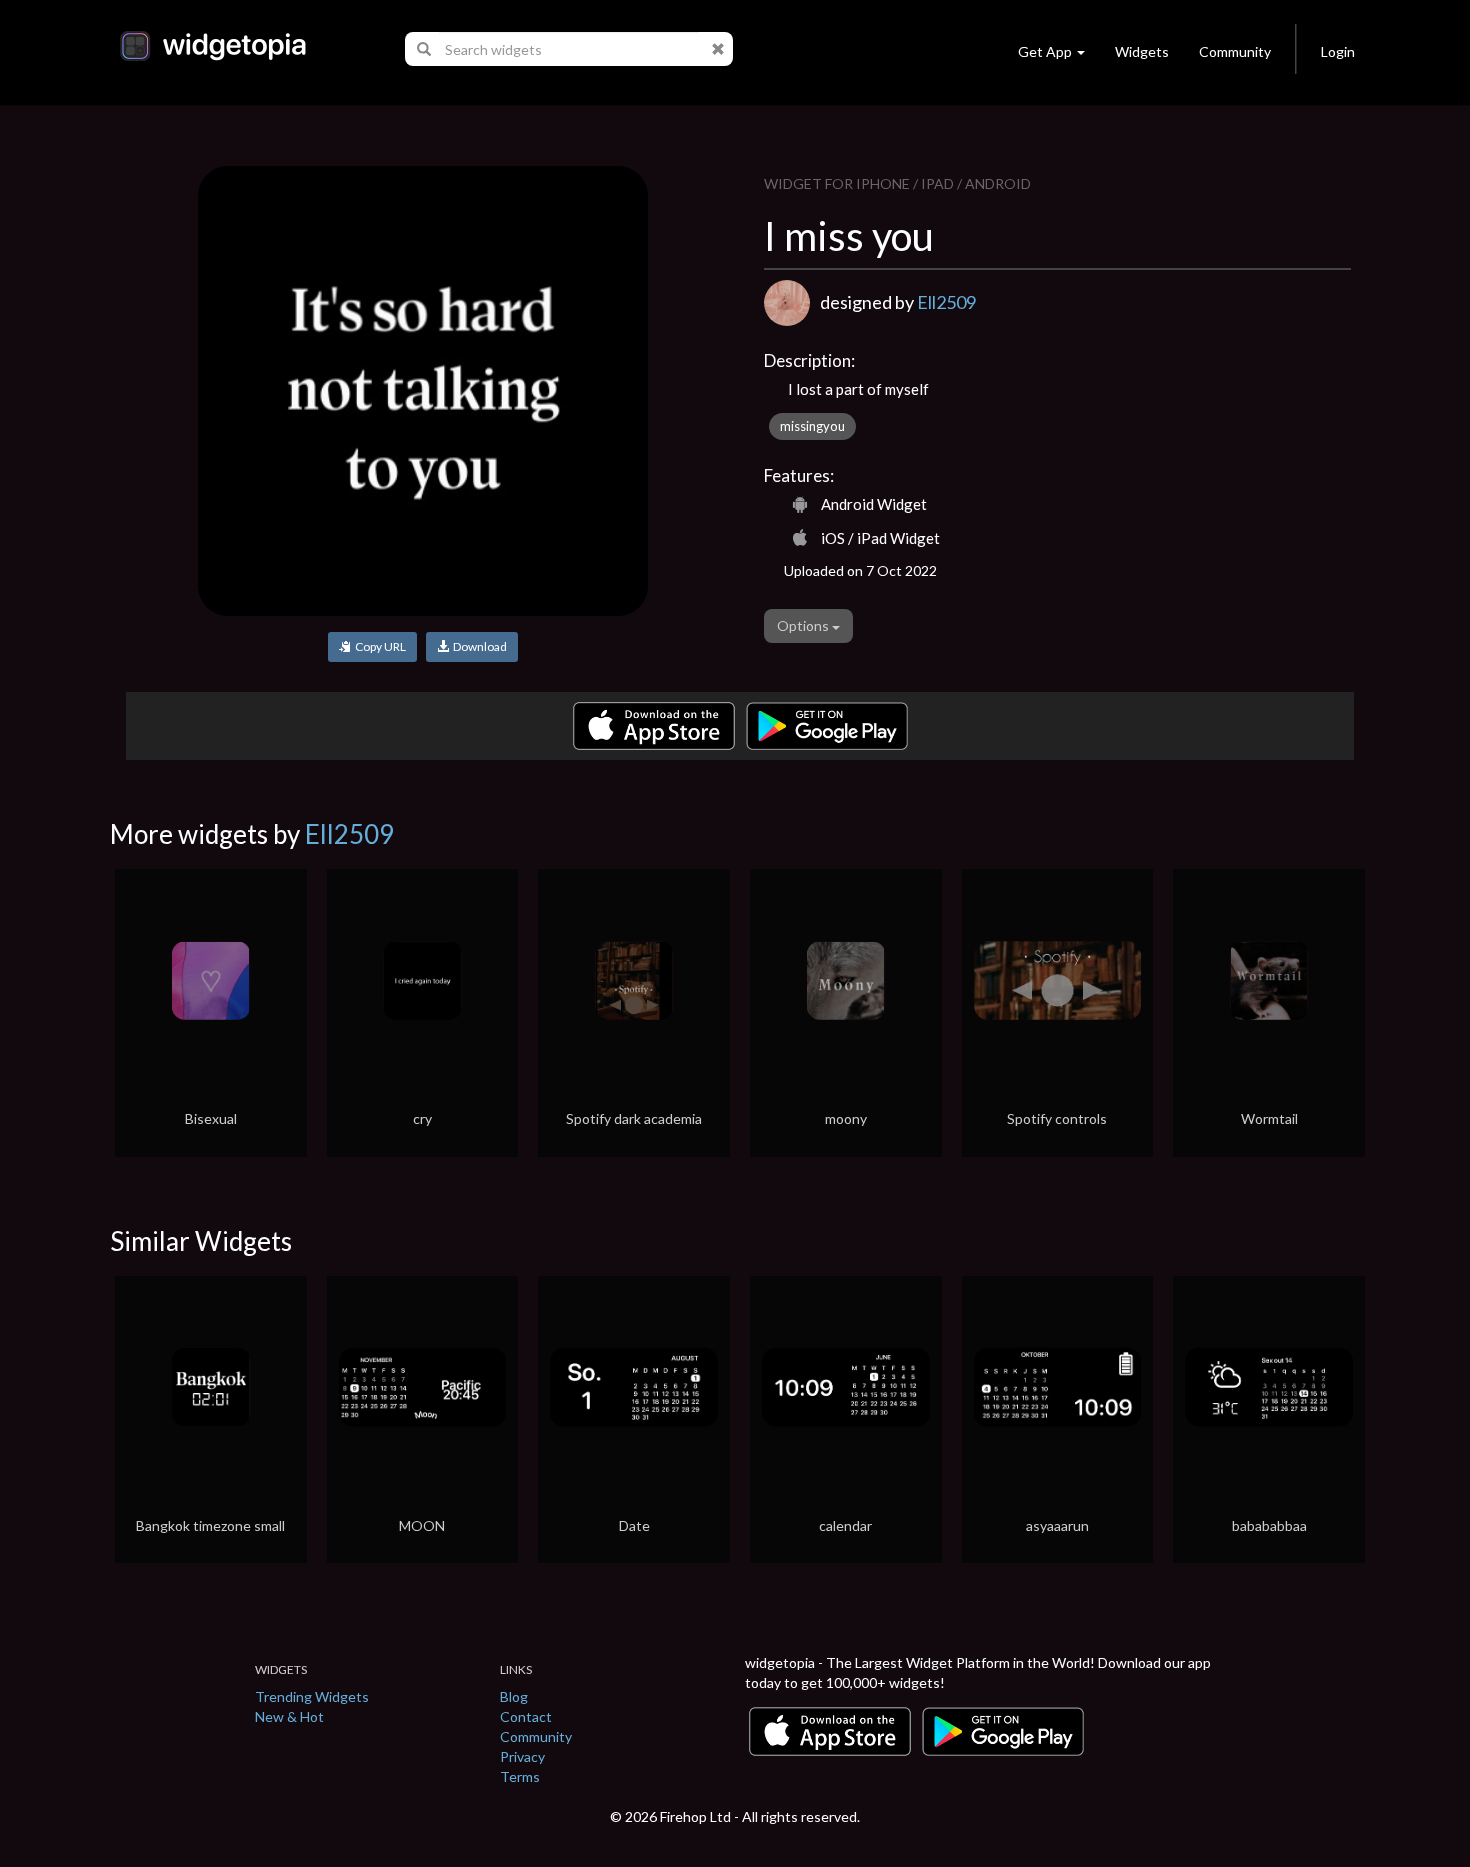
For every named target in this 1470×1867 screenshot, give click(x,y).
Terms (520, 1776)
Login (1338, 51)
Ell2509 (946, 302)
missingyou (812, 426)
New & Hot (289, 1716)
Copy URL (378, 646)
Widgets (1142, 51)
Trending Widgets (312, 1696)
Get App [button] (1045, 51)
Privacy (522, 1756)
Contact (526, 1716)
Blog (514, 1696)
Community (1235, 51)
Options (804, 625)
